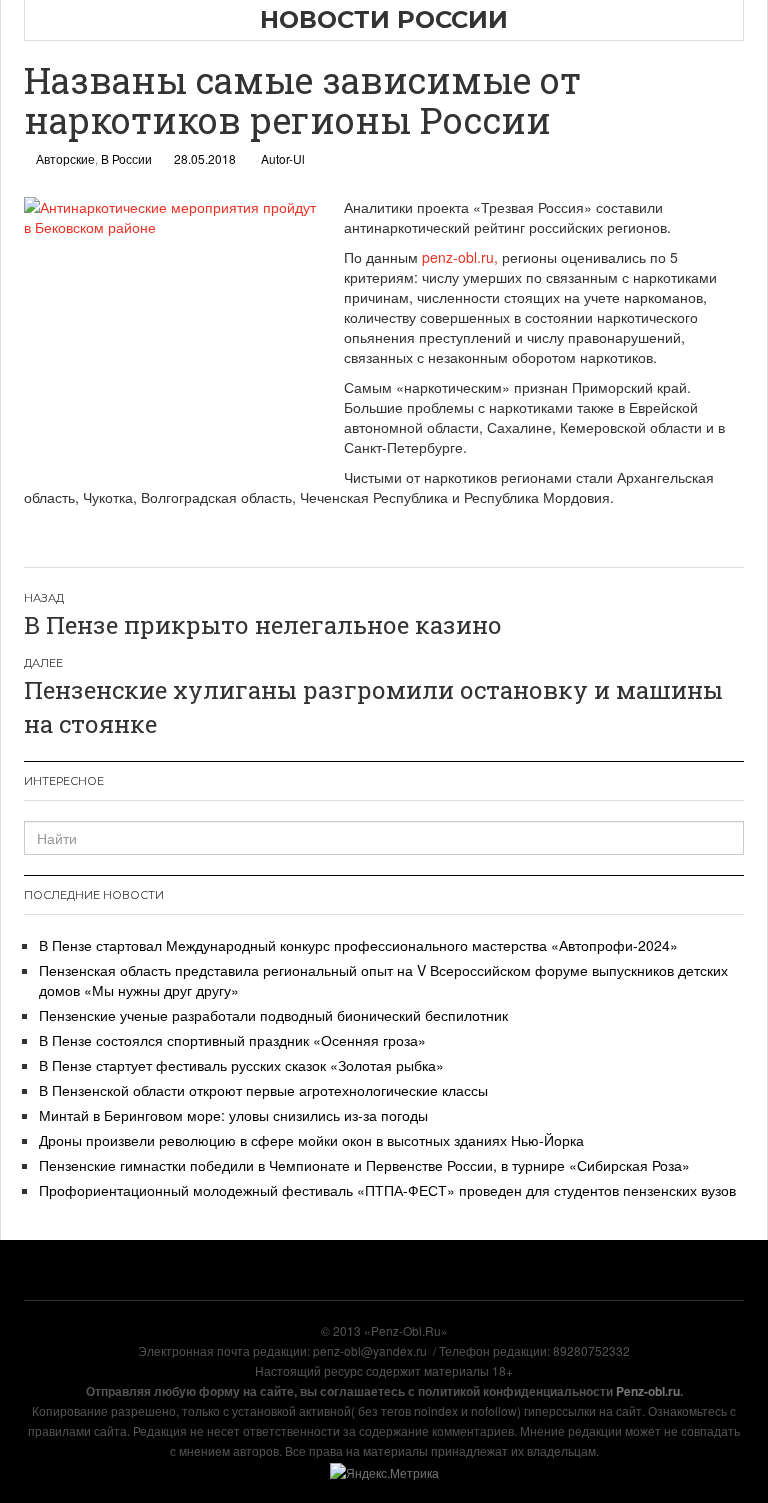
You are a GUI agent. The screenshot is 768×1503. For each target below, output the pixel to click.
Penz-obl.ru (648, 1391)
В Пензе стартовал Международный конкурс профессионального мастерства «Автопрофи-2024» (358, 945)
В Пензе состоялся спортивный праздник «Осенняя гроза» (232, 1040)
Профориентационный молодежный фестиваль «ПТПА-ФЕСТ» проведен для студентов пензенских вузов (387, 1190)
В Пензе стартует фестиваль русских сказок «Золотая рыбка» (241, 1065)
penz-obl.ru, (460, 257)
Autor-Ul (283, 158)
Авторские (65, 158)
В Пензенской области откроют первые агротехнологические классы (263, 1090)
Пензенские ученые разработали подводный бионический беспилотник (273, 1015)
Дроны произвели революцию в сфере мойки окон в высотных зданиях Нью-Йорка (311, 1140)
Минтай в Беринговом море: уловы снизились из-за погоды (233, 1115)
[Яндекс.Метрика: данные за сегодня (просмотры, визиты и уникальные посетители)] (384, 1473)
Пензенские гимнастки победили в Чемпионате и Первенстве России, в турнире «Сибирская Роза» (364, 1165)
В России (126, 158)
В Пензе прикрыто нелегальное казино (263, 625)
